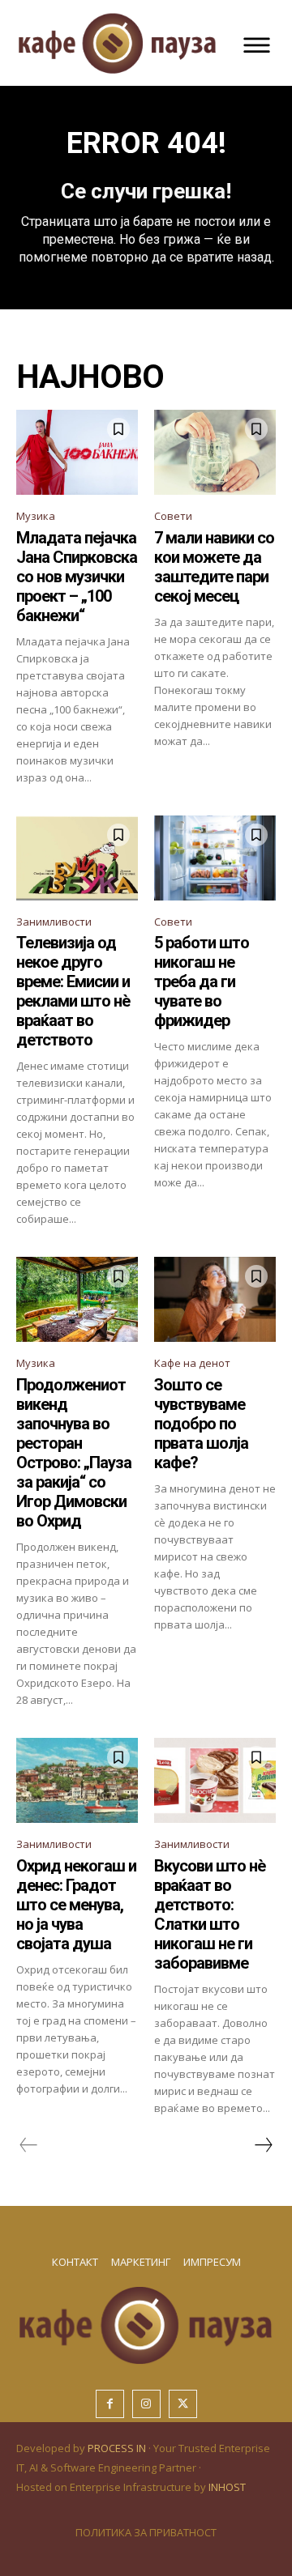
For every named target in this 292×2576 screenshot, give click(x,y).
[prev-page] (29, 2145)
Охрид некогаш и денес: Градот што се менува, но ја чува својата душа (76, 1905)
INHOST (227, 2487)
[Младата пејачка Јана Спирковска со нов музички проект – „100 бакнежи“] (77, 452)
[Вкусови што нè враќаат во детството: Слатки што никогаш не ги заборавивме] (215, 1780)
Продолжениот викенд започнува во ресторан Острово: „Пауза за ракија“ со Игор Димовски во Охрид (74, 1453)
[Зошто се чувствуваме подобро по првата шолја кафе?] (215, 1299)
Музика (36, 516)
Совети (173, 516)
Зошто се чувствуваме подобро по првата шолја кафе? (201, 1424)
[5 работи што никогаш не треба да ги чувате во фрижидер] (215, 858)
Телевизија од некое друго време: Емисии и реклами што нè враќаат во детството (73, 991)
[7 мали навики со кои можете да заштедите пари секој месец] (215, 452)
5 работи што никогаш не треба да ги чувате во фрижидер (202, 981)
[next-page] (263, 2145)
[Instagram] (146, 2404)
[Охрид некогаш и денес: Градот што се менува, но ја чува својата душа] (77, 1780)
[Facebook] (110, 2404)
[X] (183, 2404)
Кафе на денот (192, 1363)
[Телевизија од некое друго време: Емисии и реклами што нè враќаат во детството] (77, 858)
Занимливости (54, 922)
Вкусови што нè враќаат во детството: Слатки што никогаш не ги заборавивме (210, 1914)
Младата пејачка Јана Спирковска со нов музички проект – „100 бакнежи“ (77, 577)
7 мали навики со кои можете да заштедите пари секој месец (214, 567)
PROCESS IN (118, 2448)
